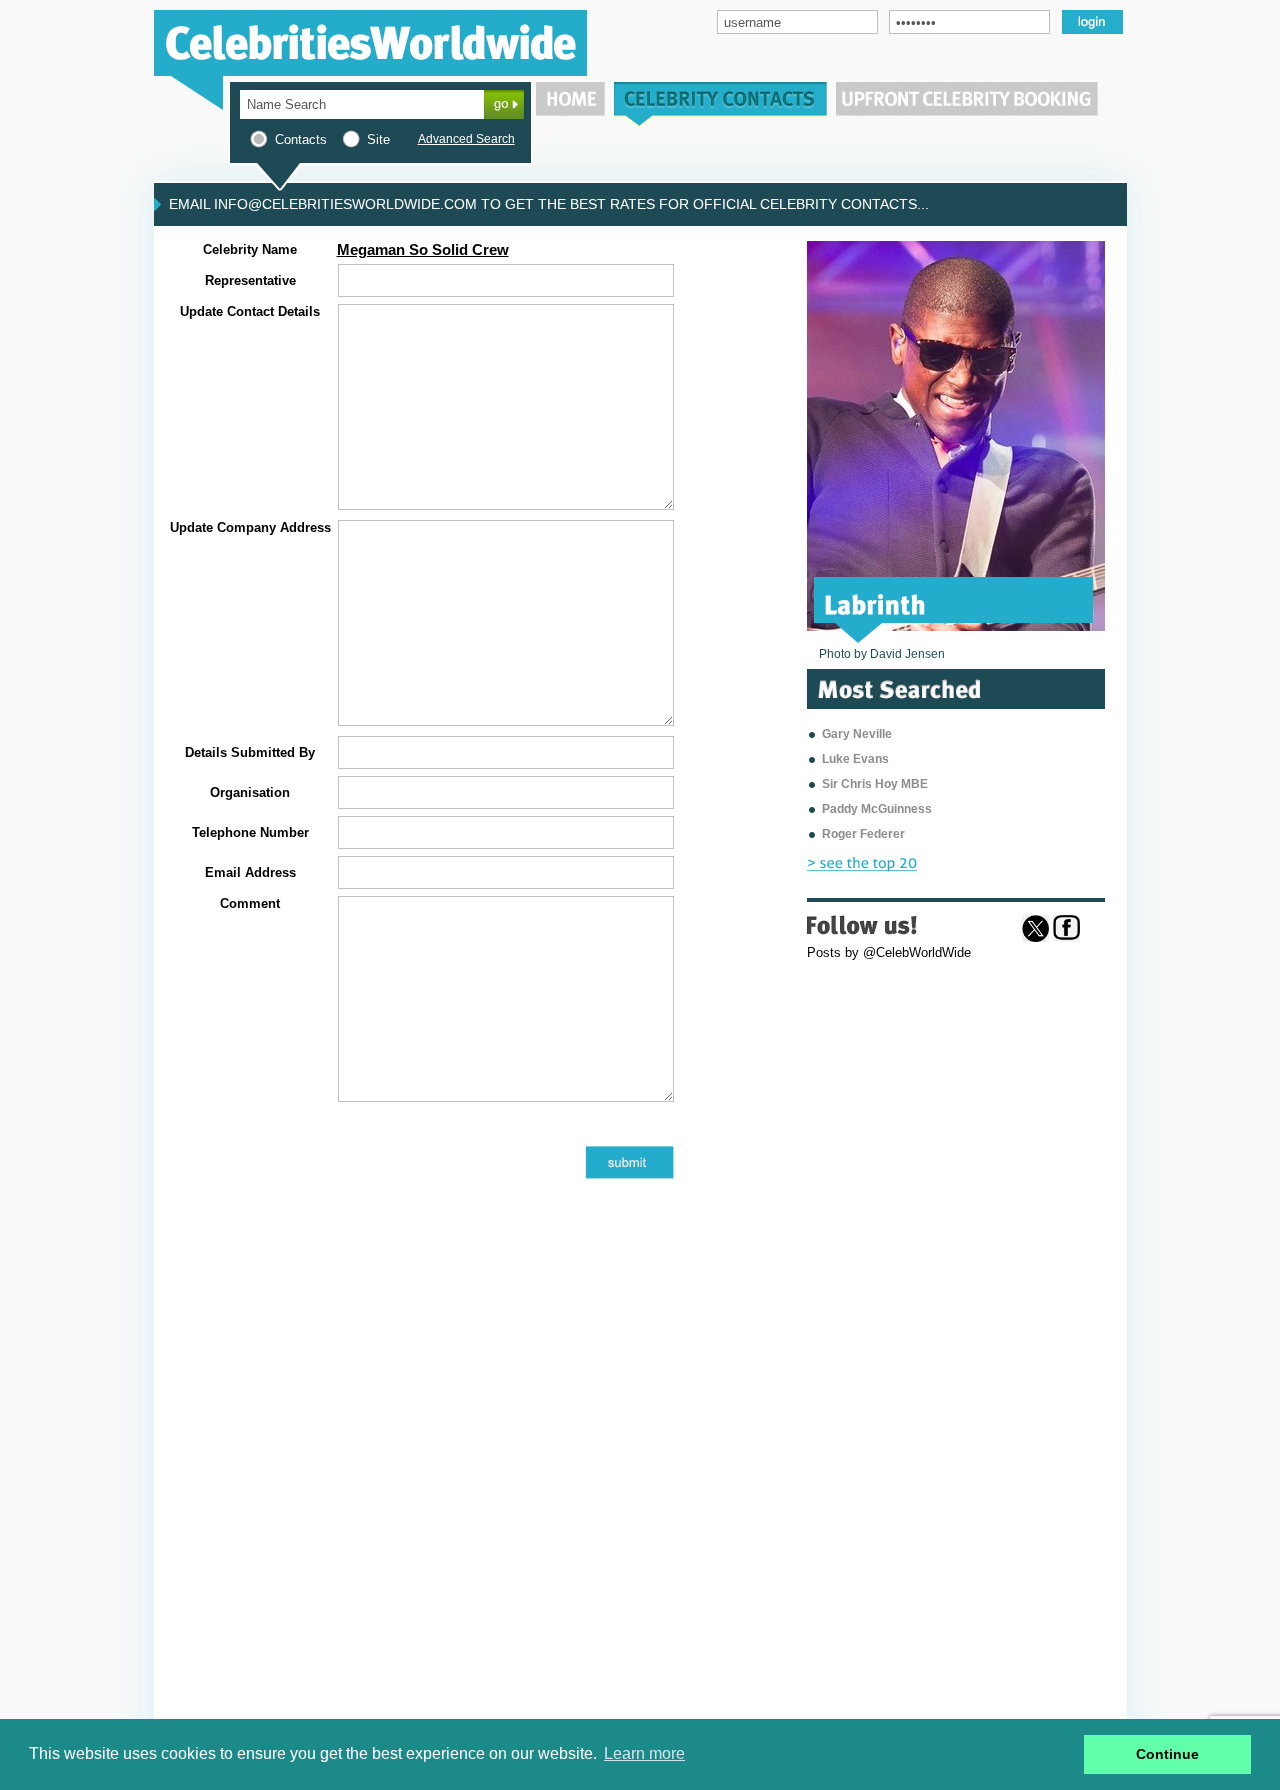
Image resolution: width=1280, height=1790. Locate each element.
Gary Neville (857, 734)
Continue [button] (1167, 1754)
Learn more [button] (644, 1753)
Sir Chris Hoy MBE (875, 784)
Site (378, 139)
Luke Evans (855, 759)
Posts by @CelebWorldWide (889, 952)
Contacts (301, 139)
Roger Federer (863, 834)
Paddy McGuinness (877, 809)
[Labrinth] (875, 603)
